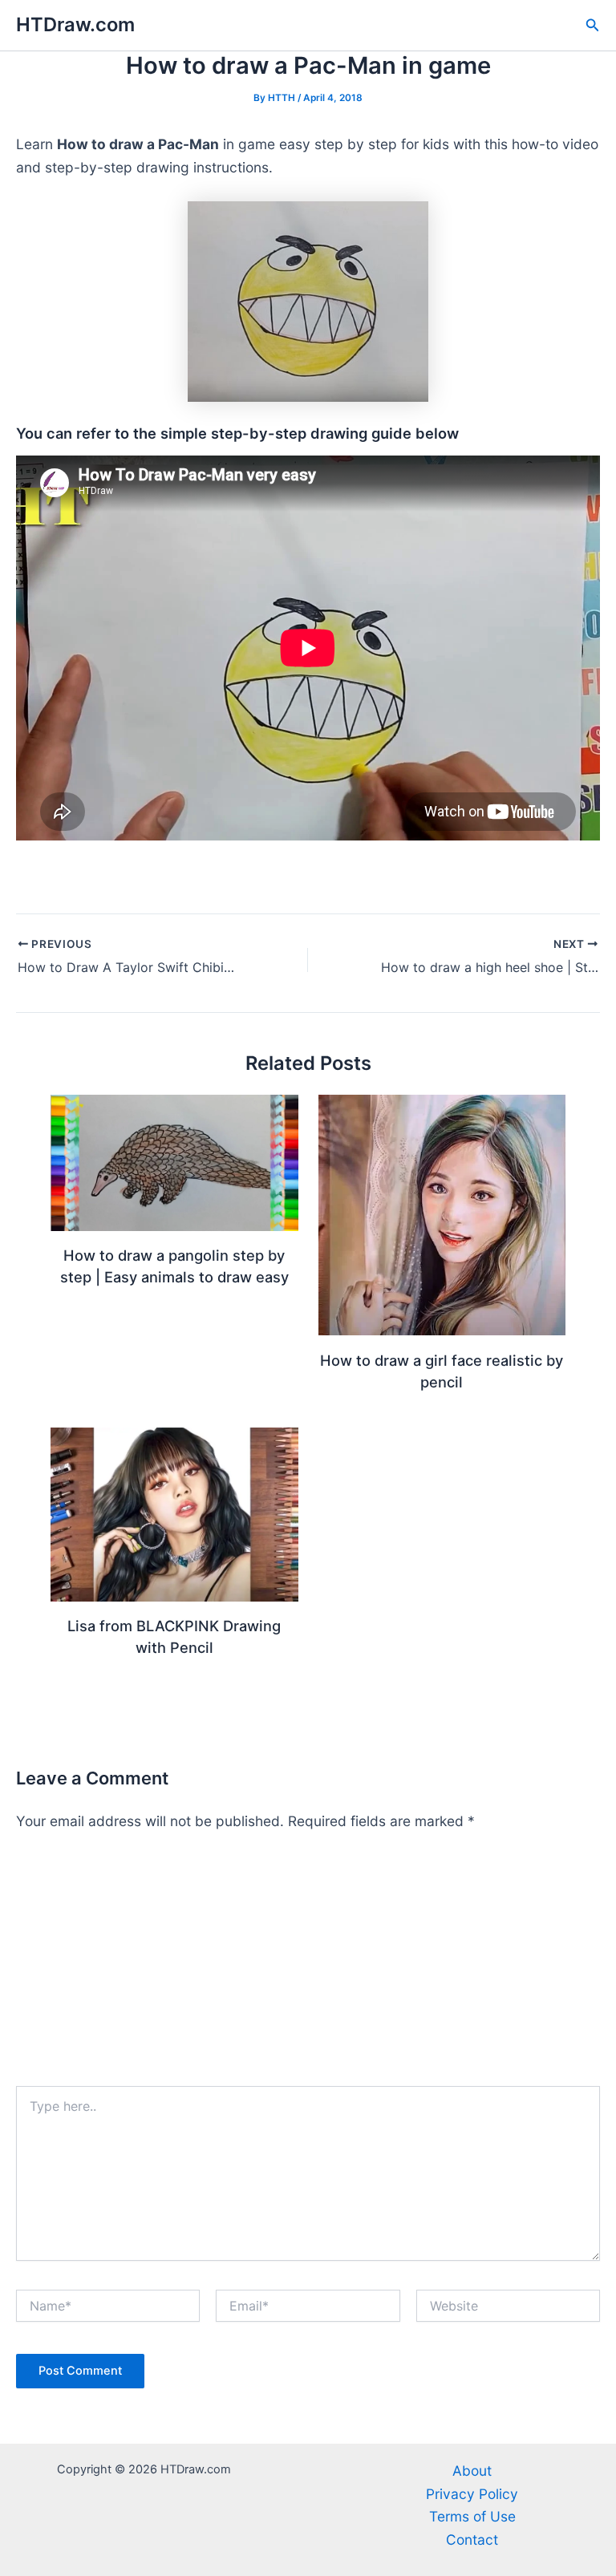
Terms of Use (472, 2516)
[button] (593, 25)
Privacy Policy (472, 2494)
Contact (472, 2540)
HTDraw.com (75, 24)
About (472, 2471)
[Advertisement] (308, 1966)
